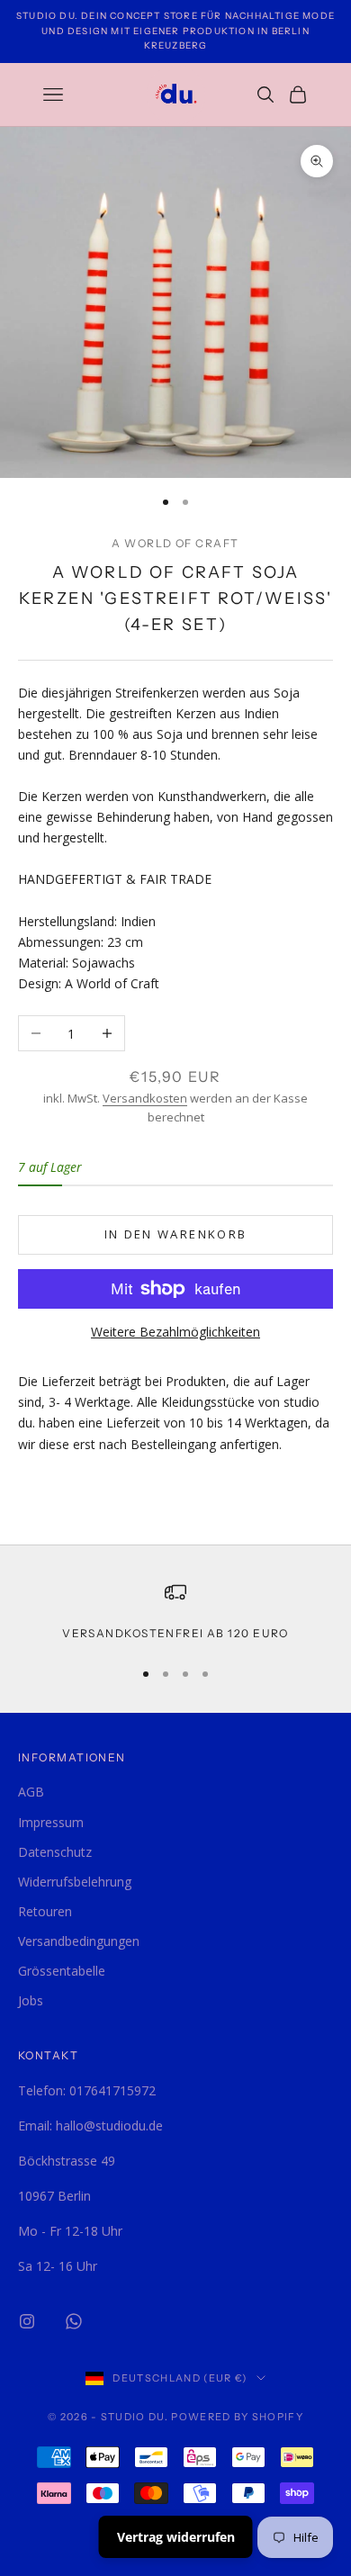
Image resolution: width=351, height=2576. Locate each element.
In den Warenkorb (175, 1234)
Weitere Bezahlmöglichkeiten (175, 1332)
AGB (31, 1792)
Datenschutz (55, 1852)
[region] (175, 1612)
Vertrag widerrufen (176, 2537)
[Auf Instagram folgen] (27, 2321)
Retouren (45, 1911)
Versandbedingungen (79, 1941)
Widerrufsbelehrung (75, 1882)
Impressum (51, 1822)
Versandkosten (145, 1098)
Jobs (31, 2000)
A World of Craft (175, 543)
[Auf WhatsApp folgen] (74, 2321)
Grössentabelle (62, 1971)
